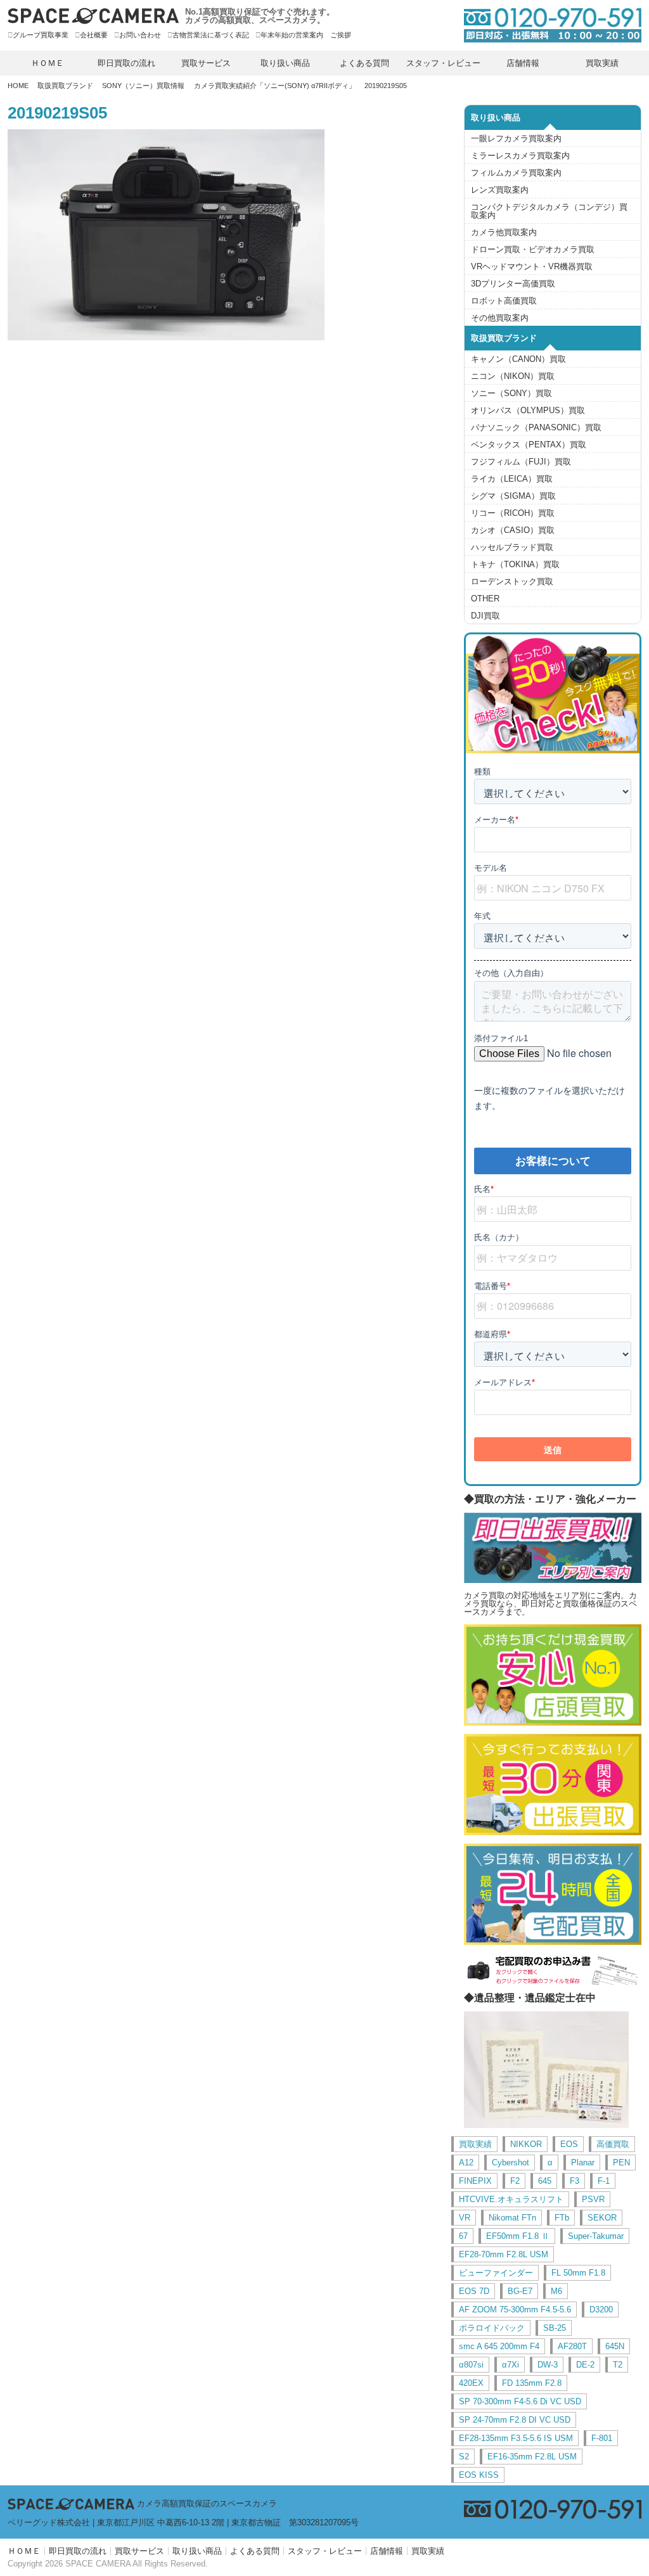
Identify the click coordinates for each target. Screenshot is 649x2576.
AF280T (572, 2346)
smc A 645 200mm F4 (499, 2346)
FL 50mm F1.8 (578, 2273)
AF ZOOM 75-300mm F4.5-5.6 (515, 2310)
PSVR (593, 2199)
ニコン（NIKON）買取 (513, 376)
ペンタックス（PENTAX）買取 (529, 445)
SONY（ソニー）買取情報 (143, 86)
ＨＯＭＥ (48, 63)
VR (465, 2218)
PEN (621, 2163)
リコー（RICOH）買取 (513, 513)
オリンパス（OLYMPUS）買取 (528, 410)
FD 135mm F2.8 (532, 2383)
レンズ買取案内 (500, 190)
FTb (562, 2218)
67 (463, 2236)
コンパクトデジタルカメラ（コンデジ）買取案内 (549, 211)
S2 (464, 2457)
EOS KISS (479, 2475)
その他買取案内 (500, 318)
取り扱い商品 (285, 63)
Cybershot (511, 2163)
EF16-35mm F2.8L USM (532, 2457)
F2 (515, 2181)
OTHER (485, 599)
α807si (471, 2365)
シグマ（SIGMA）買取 (513, 496)
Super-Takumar (596, 2236)
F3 (575, 2181)
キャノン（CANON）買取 (518, 359)
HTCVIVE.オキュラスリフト (511, 2199)
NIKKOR (526, 2144)
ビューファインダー (496, 2273)
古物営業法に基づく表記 (211, 35)
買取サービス (206, 63)
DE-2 (585, 2365)
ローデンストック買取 (512, 581)
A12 (466, 2163)
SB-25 (555, 2328)
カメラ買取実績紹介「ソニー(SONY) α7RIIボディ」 (275, 86)
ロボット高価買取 (504, 301)
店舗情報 (523, 63)
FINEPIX (475, 2181)
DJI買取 (485, 616)
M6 (556, 2291)
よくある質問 (364, 63)
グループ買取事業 (41, 35)
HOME (18, 86)
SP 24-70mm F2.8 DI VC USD (515, 2420)
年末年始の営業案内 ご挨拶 (306, 35)
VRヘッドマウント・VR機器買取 (532, 266)
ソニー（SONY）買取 (511, 393)
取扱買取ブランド (65, 86)
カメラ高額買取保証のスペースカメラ (207, 2503)
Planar (583, 2163)
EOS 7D (474, 2291)
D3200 (601, 2310)
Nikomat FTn (512, 2218)
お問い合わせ (140, 35)
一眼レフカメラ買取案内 (516, 138)
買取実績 (602, 63)
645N (615, 2346)
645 (545, 2181)
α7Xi (511, 2365)
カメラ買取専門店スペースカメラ (93, 16)
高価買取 (613, 2144)
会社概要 (94, 35)
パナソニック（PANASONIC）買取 (536, 427)
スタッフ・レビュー (443, 63)
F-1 (604, 2181)
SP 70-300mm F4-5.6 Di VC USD (520, 2401)
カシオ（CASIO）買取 (513, 530)
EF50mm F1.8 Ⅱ (518, 2236)
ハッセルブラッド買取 (512, 547)
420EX (471, 2383)
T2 (618, 2365)
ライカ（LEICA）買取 (512, 479)
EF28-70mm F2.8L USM (504, 2254)
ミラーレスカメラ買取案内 (520, 156)
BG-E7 (520, 2291)
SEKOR (602, 2218)
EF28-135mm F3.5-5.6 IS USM (516, 2438)
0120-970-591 (546, 25)
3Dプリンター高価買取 (513, 284)
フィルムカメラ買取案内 (516, 173)
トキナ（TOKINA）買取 (515, 564)
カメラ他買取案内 (504, 232)
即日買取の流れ (126, 63)
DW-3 (548, 2365)
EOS (569, 2144)
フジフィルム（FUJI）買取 (521, 462)
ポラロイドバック (492, 2328)
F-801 (602, 2438)
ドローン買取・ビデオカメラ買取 (533, 249)
